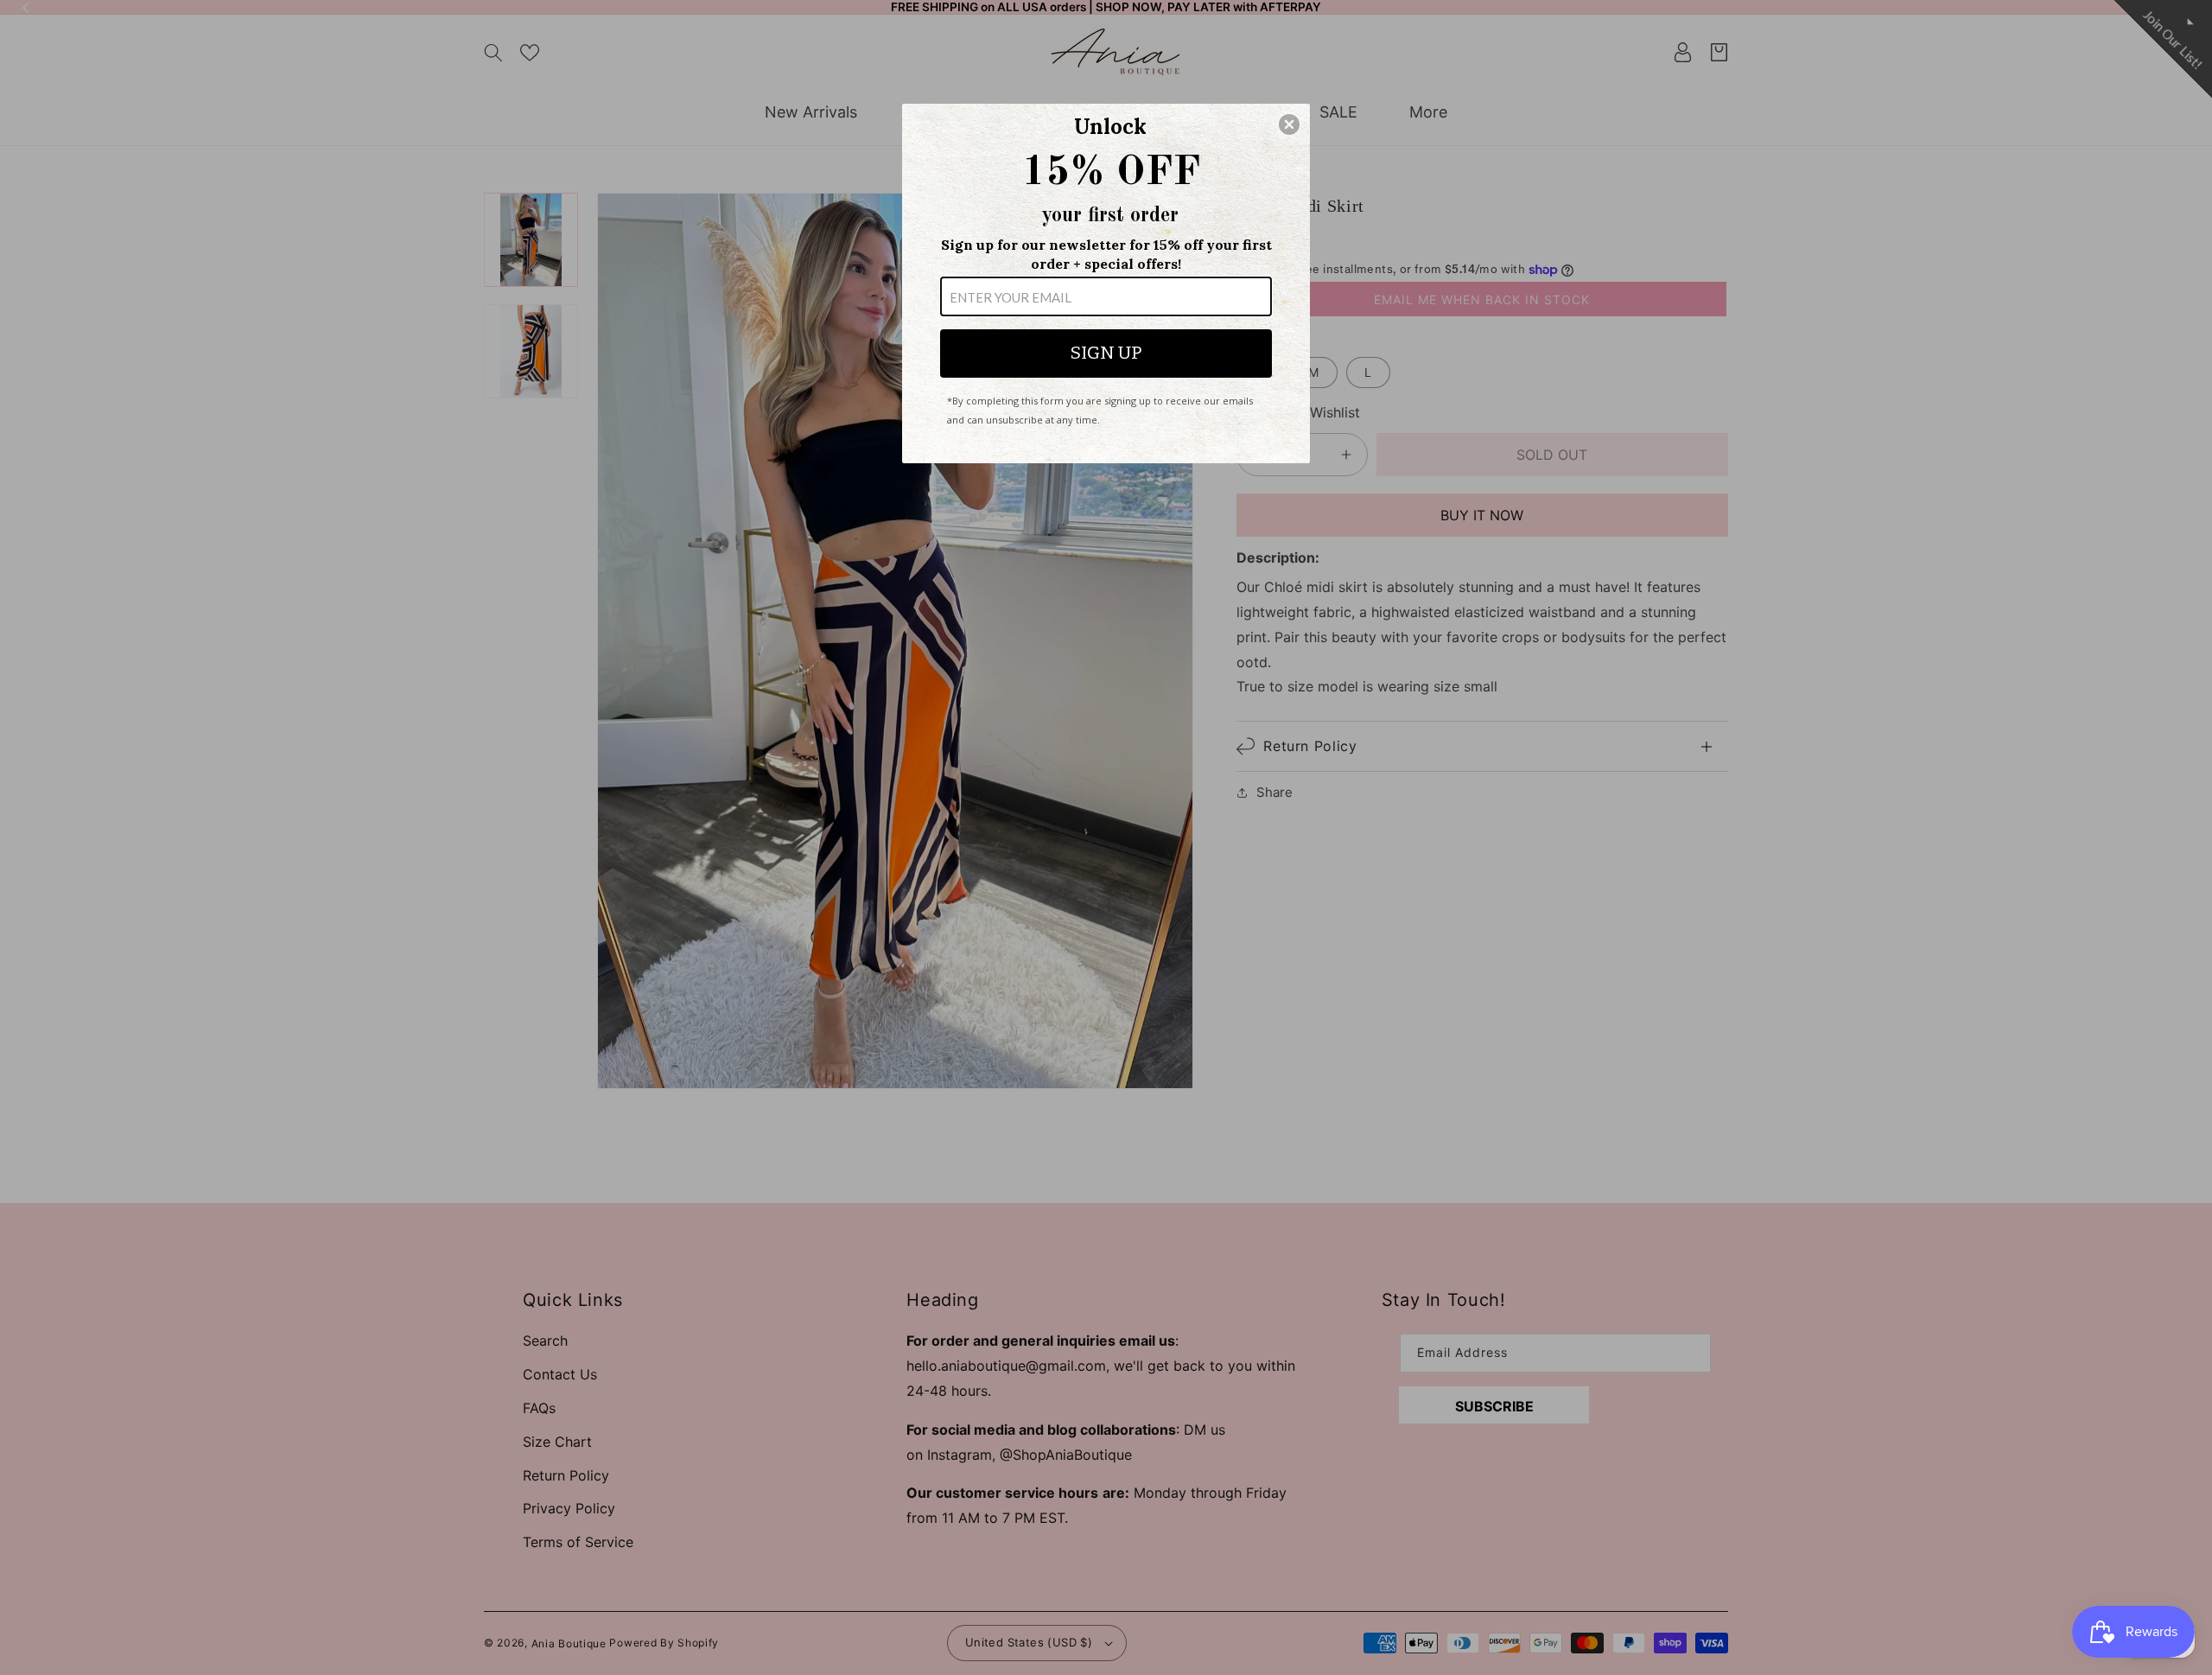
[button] (1289, 124)
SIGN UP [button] (1106, 353)
